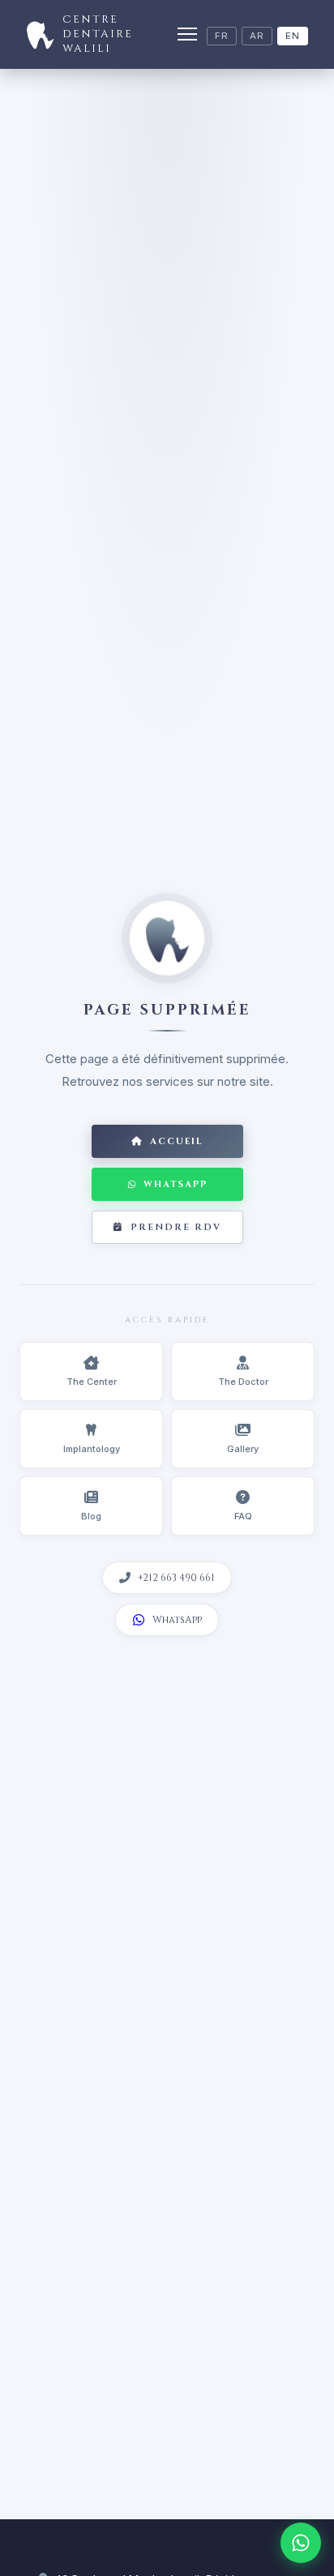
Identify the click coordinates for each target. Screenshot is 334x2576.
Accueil (177, 1141)
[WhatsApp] (301, 2543)
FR (222, 36)
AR (257, 36)
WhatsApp (176, 1184)
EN (293, 36)
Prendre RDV (176, 1227)
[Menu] (187, 34)
